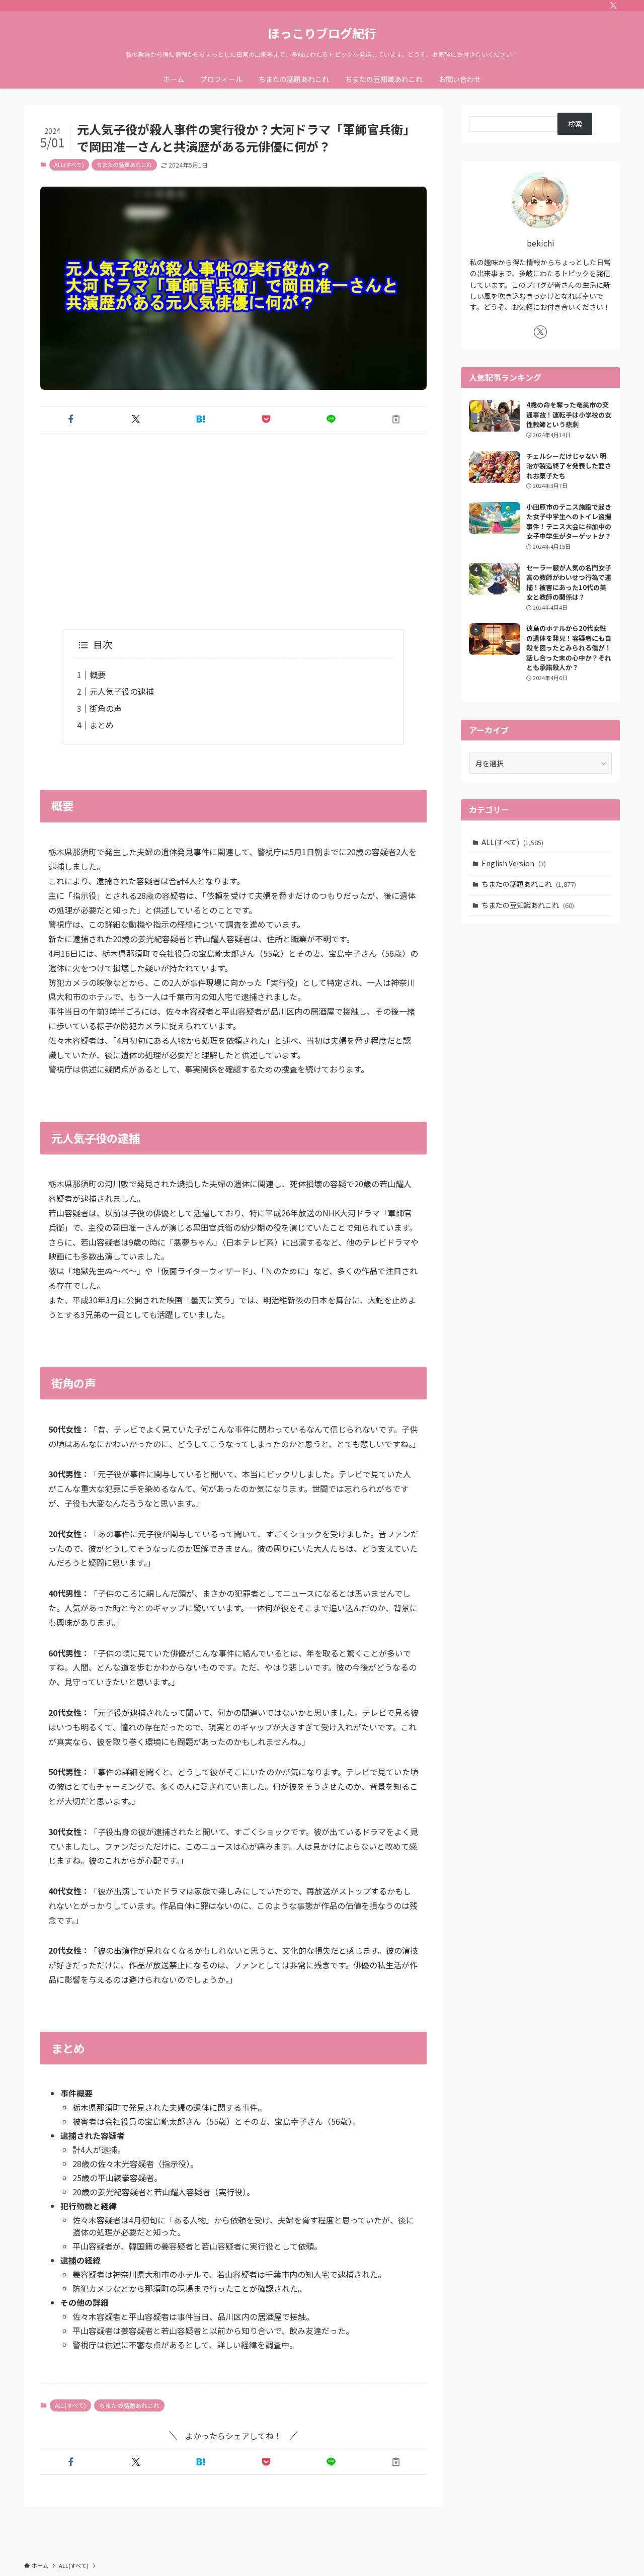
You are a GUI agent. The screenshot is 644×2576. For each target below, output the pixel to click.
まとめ (102, 725)
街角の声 (106, 708)
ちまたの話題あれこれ (124, 164)
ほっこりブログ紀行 (322, 33)
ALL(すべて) (69, 164)
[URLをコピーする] (396, 419)
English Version (514, 863)
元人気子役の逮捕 (122, 691)
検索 (575, 124)
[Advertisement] (233, 519)
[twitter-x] (613, 6)
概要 (98, 675)
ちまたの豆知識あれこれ (528, 905)
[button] (71, 419)
